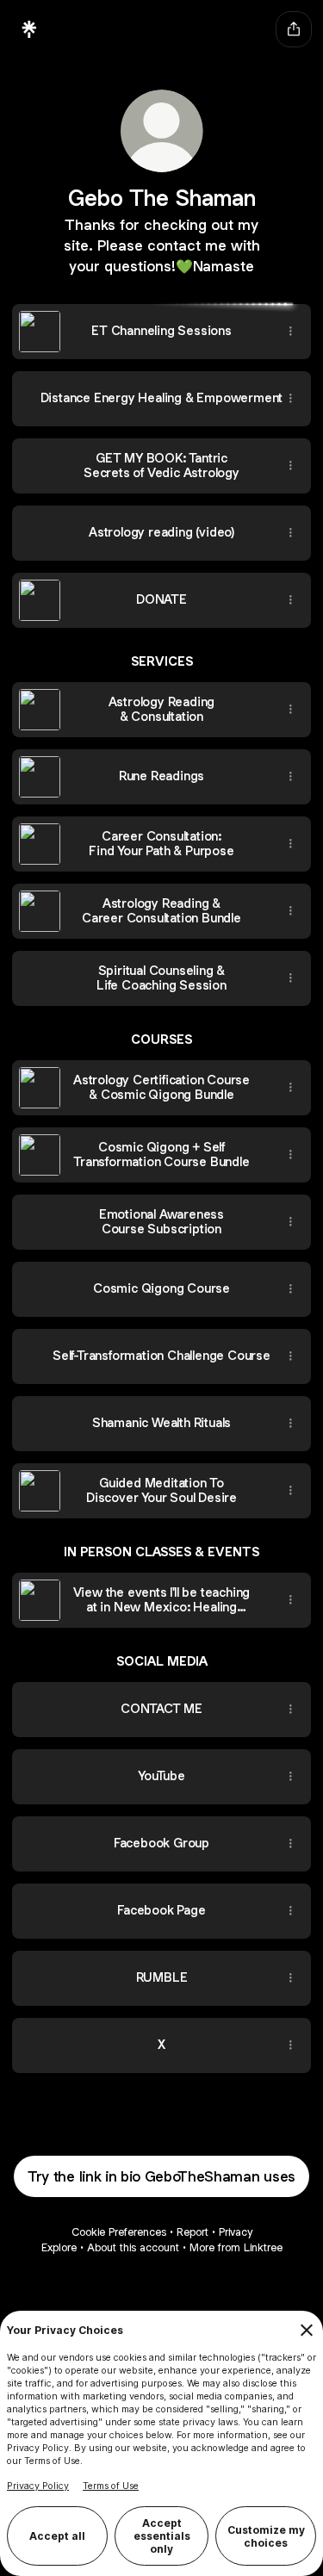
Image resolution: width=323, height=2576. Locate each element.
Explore (59, 2247)
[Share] (290, 332)
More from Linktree (236, 2247)
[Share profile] (294, 29)
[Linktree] (29, 29)
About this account (133, 2247)
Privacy (236, 2232)
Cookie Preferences (119, 2232)
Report (193, 2232)
